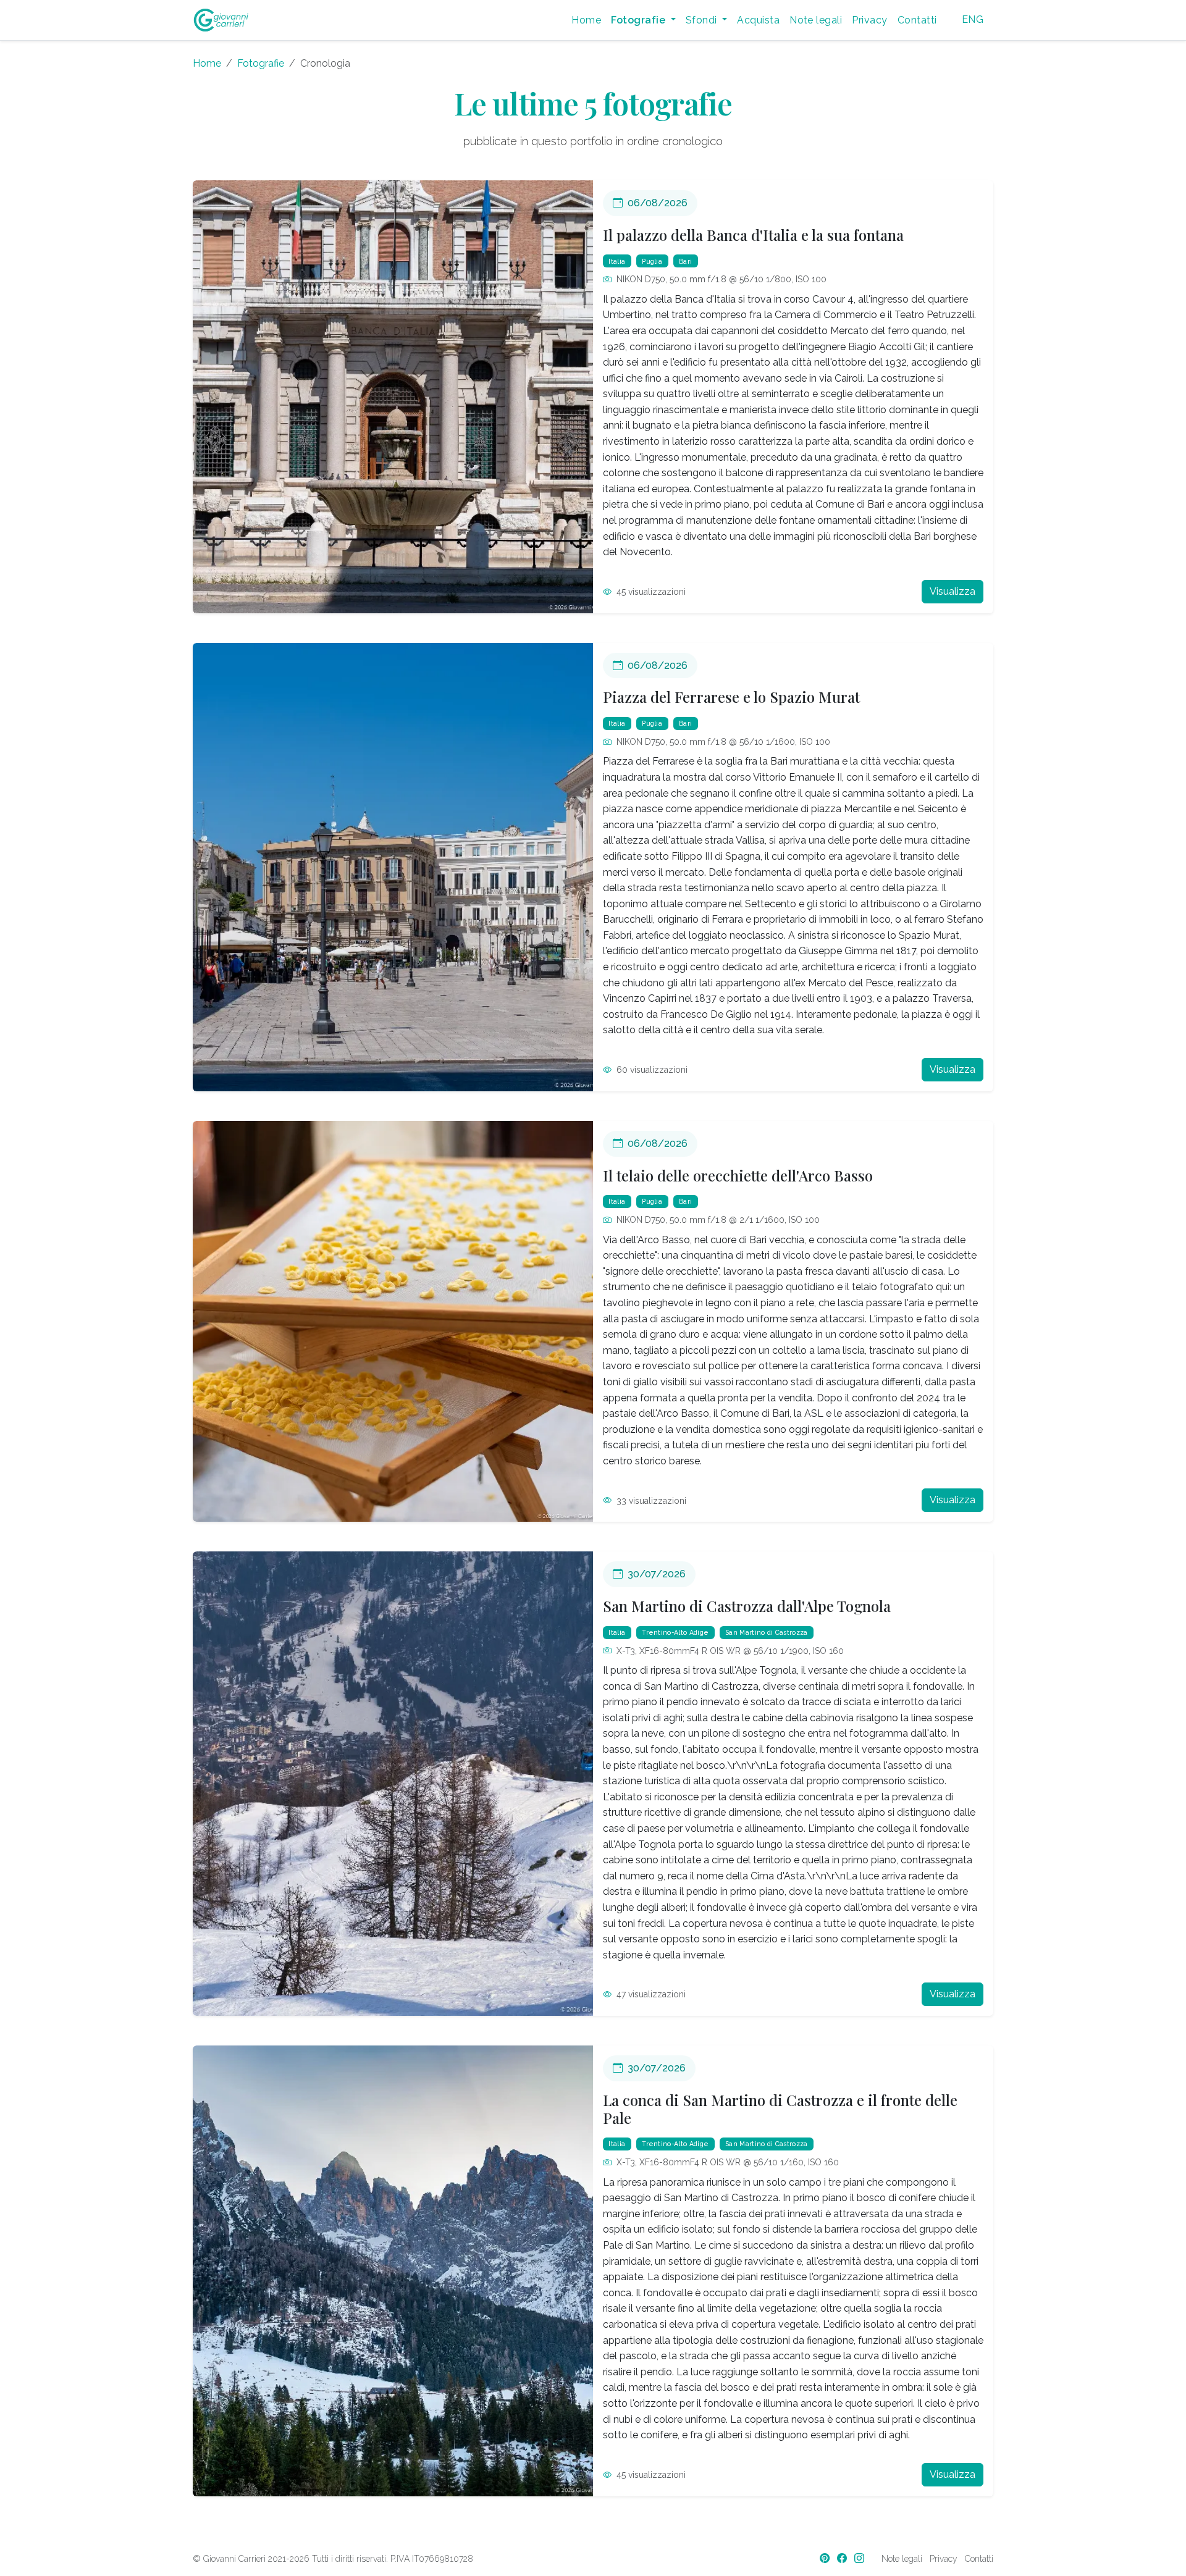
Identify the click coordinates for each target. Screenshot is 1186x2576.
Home (586, 20)
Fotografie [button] (639, 20)
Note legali (816, 20)
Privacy (869, 20)
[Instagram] (860, 2558)
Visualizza (953, 591)
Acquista (758, 20)
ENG (973, 19)
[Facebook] (843, 2558)
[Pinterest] (826, 2558)
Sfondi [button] (703, 20)
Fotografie (261, 63)
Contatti (917, 20)
